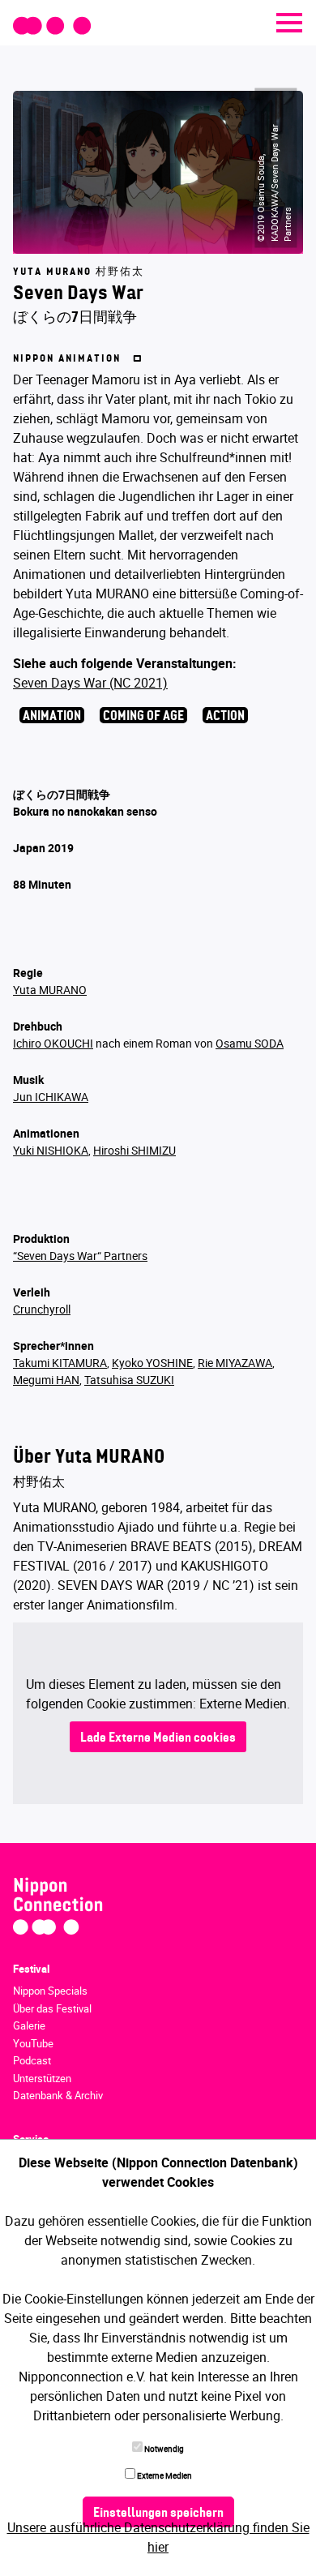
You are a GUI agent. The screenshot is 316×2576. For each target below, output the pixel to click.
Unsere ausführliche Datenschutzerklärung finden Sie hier (158, 2537)
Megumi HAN (46, 1380)
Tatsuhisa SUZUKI (129, 1380)
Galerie (29, 2025)
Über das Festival (52, 2008)
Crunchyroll (42, 1309)
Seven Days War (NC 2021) (90, 683)
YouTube (33, 2043)
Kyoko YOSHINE (152, 1363)
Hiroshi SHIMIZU (135, 1150)
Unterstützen (42, 2078)
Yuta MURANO (50, 990)
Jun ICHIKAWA (51, 1097)
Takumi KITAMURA (60, 1363)
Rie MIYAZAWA (235, 1363)
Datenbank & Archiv (58, 2095)
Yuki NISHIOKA (51, 1150)
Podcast (32, 2060)
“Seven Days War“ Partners (80, 1256)
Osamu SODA (250, 1043)
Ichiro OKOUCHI (53, 1043)
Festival (31, 1969)
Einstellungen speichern (158, 2514)
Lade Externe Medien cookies (158, 1738)
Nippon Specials (50, 1991)
